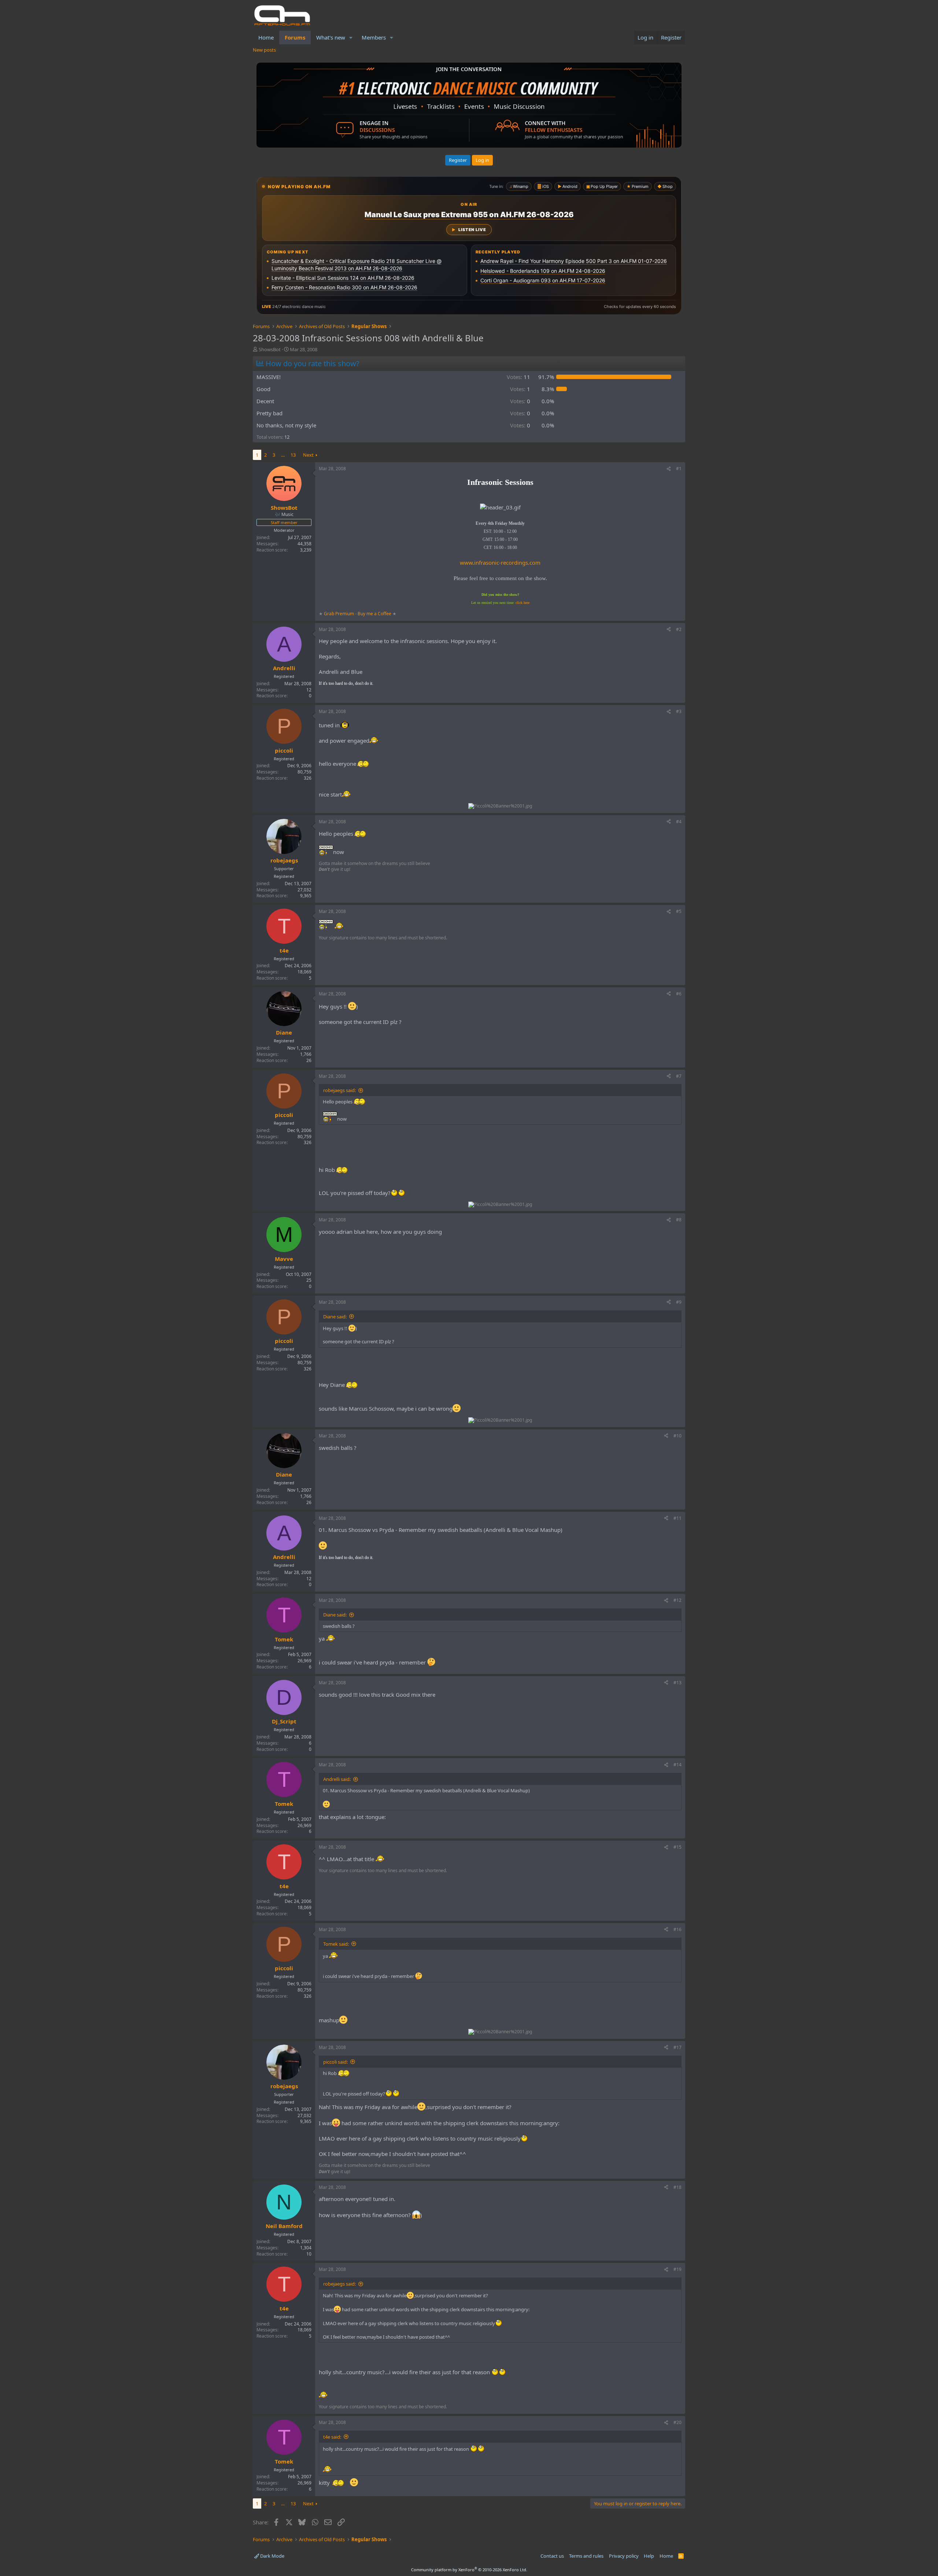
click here (522, 603)
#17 (677, 2047)
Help (649, 2556)
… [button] (283, 455)
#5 (679, 911)
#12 (677, 1600)
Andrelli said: (337, 1779)
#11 (677, 1518)
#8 (679, 1220)
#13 (677, 1683)
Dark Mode (272, 2556)
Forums (295, 37)
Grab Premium (339, 614)
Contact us (552, 2556)
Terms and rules (586, 2556)
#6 (679, 994)
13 (293, 455)
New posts (264, 50)
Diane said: (335, 1317)
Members (374, 37)
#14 (677, 1765)
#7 (679, 1076)
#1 (679, 469)
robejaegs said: (339, 1090)
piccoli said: (335, 2062)
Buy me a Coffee (374, 614)
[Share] (669, 469)
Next (308, 455)
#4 (679, 822)
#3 (679, 711)
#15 (677, 1847)
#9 (679, 1302)
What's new (331, 37)
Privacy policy (624, 2556)
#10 (677, 1436)
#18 (677, 2187)
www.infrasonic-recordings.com (500, 563)
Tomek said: (336, 1944)
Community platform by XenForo (469, 2570)
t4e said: (332, 2437)
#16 (677, 1929)
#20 (677, 2422)
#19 (677, 2269)
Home (266, 37)
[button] (351, 38)
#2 (679, 629)
